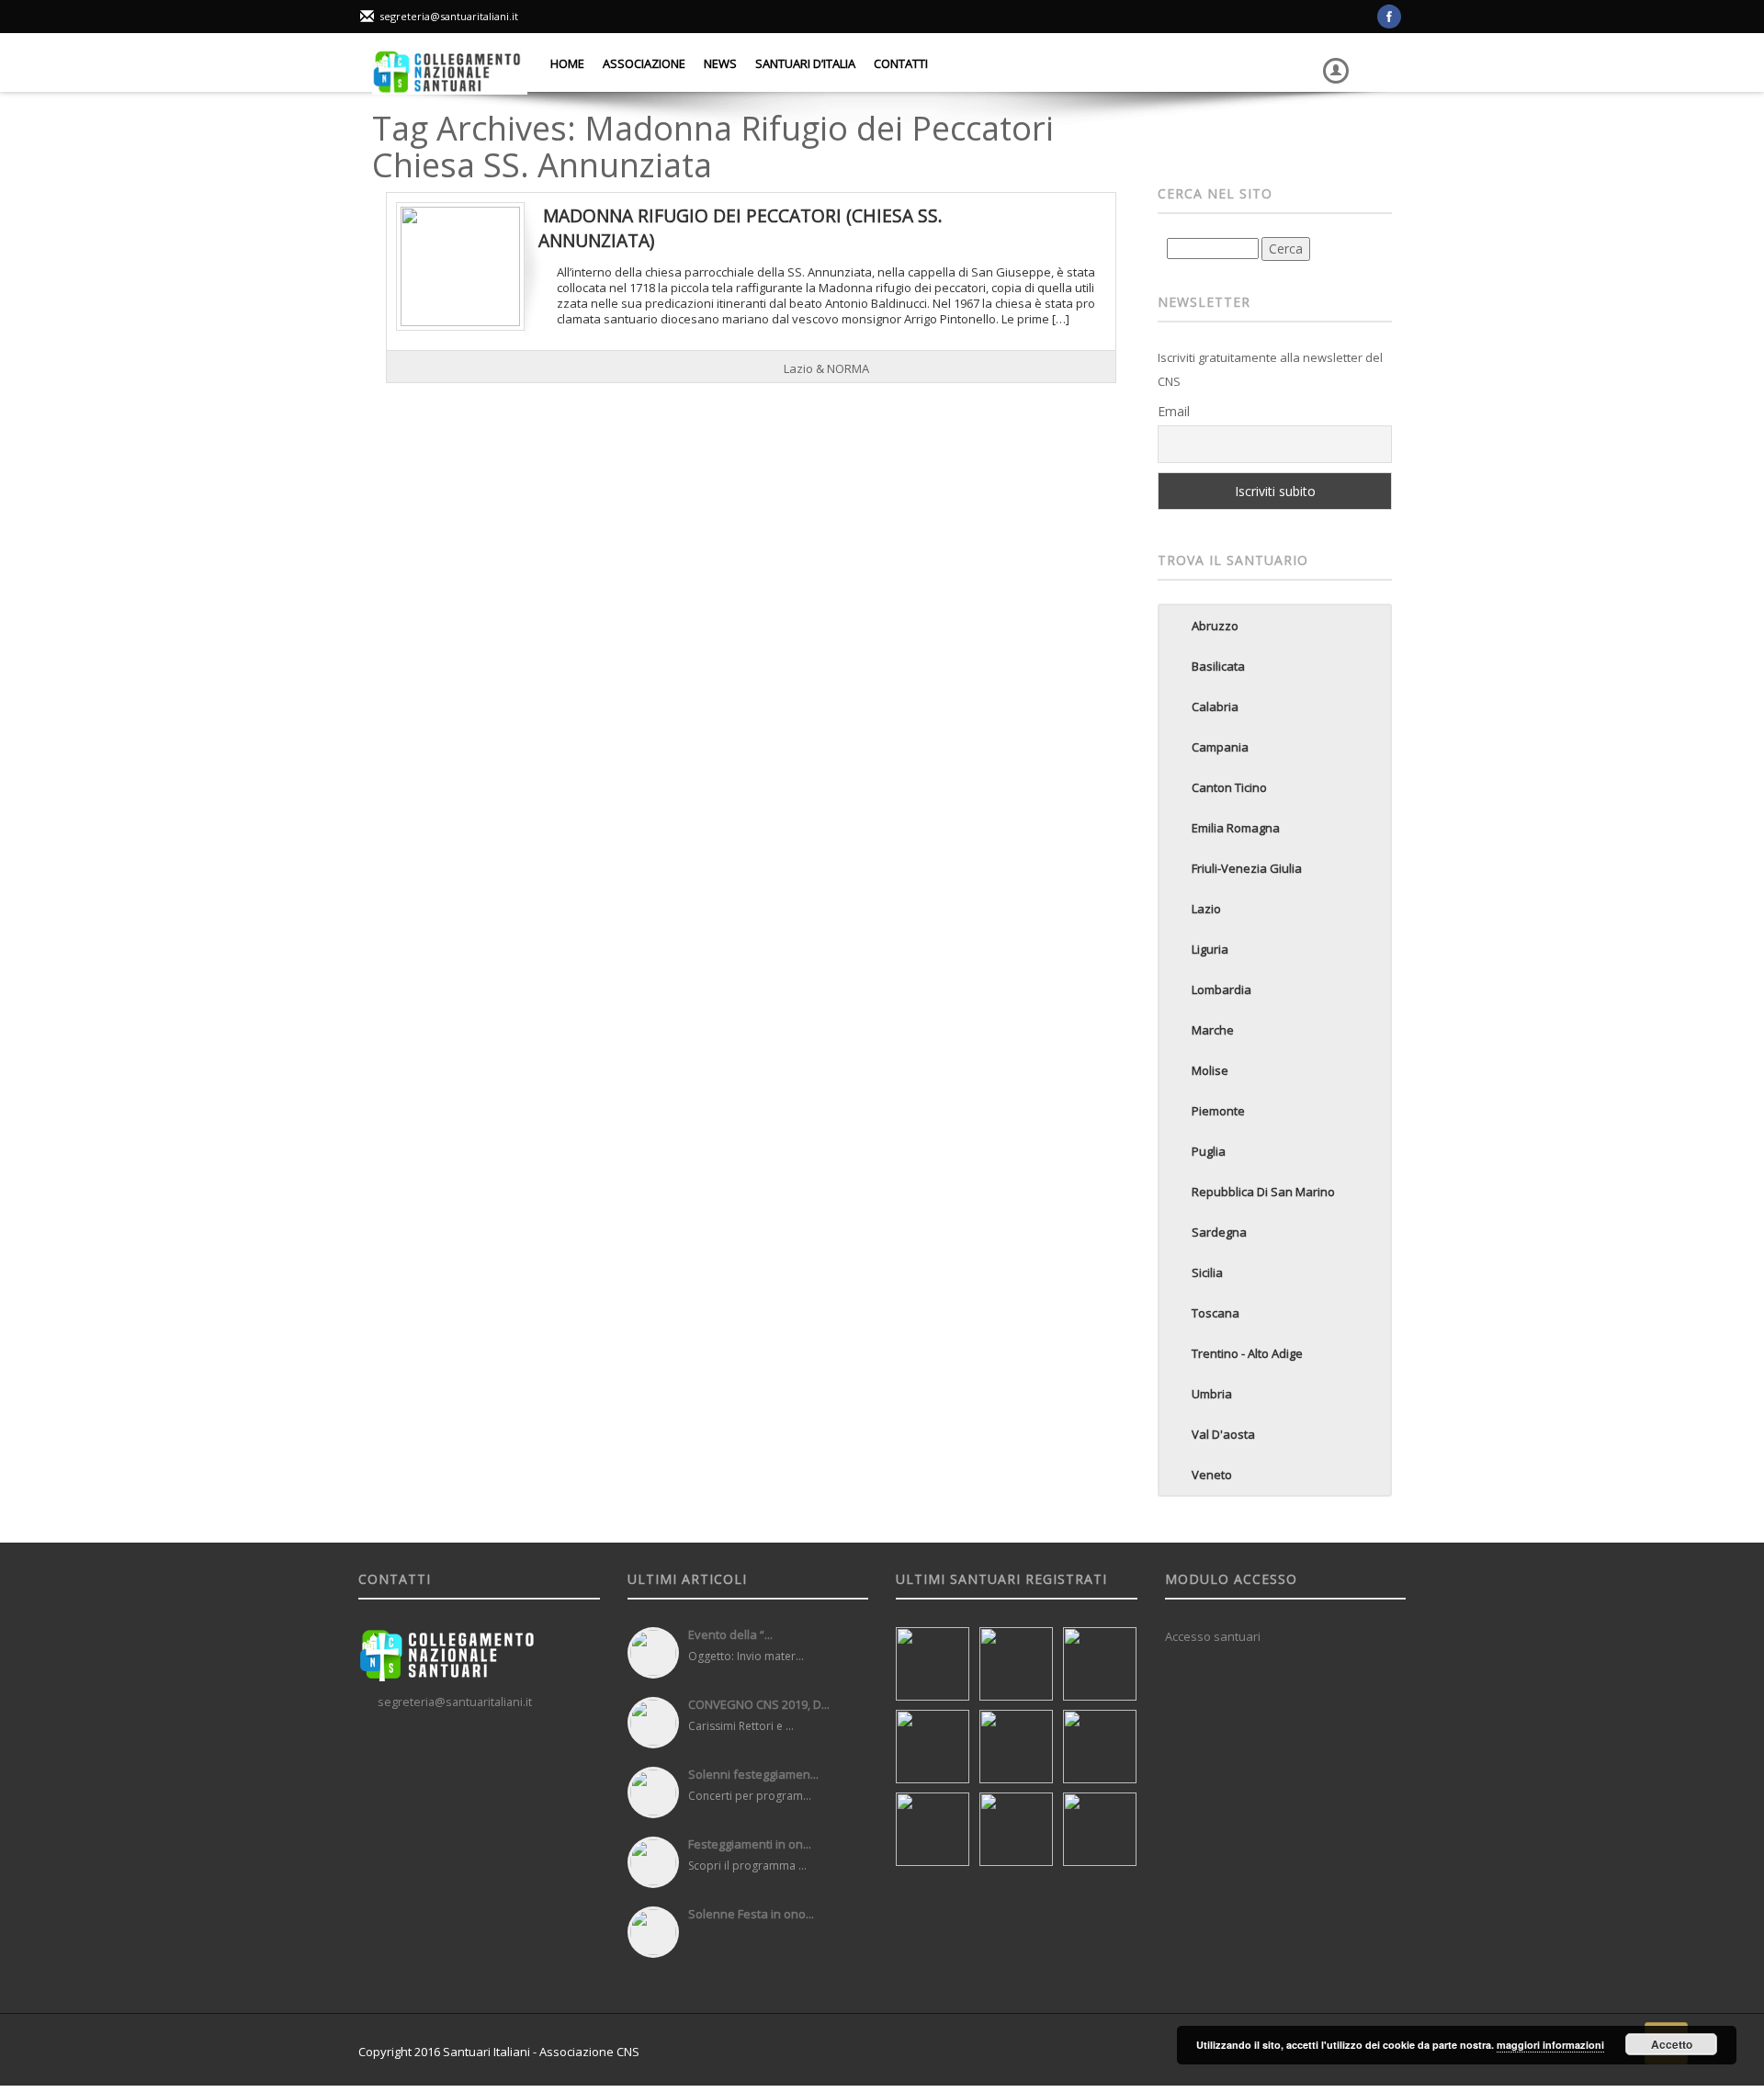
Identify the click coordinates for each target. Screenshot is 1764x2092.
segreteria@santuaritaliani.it (449, 16)
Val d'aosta (1223, 1434)
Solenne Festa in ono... (751, 1914)
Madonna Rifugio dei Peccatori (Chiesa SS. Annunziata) (741, 227)
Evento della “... (730, 1634)
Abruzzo (1215, 626)
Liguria (1210, 949)
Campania (1220, 747)
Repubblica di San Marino (1263, 1192)
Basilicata (1218, 666)
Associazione (644, 63)
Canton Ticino (1229, 787)
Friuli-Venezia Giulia (1247, 868)
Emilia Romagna (1236, 828)
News (720, 63)
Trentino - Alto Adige (1247, 1353)
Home (567, 63)
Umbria (1212, 1394)
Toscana (1216, 1313)
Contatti (901, 63)
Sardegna (1219, 1232)
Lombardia (1221, 989)
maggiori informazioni (1550, 2045)
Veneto (1212, 1475)
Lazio (1206, 909)
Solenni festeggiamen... (753, 1774)
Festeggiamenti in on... (750, 1844)
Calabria (1215, 707)
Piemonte (1218, 1111)
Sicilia (1207, 1272)
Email (1174, 411)
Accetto (1672, 2044)
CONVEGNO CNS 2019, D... (759, 1704)
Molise (1210, 1070)
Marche (1213, 1030)
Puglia (1209, 1151)
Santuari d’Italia (805, 63)
